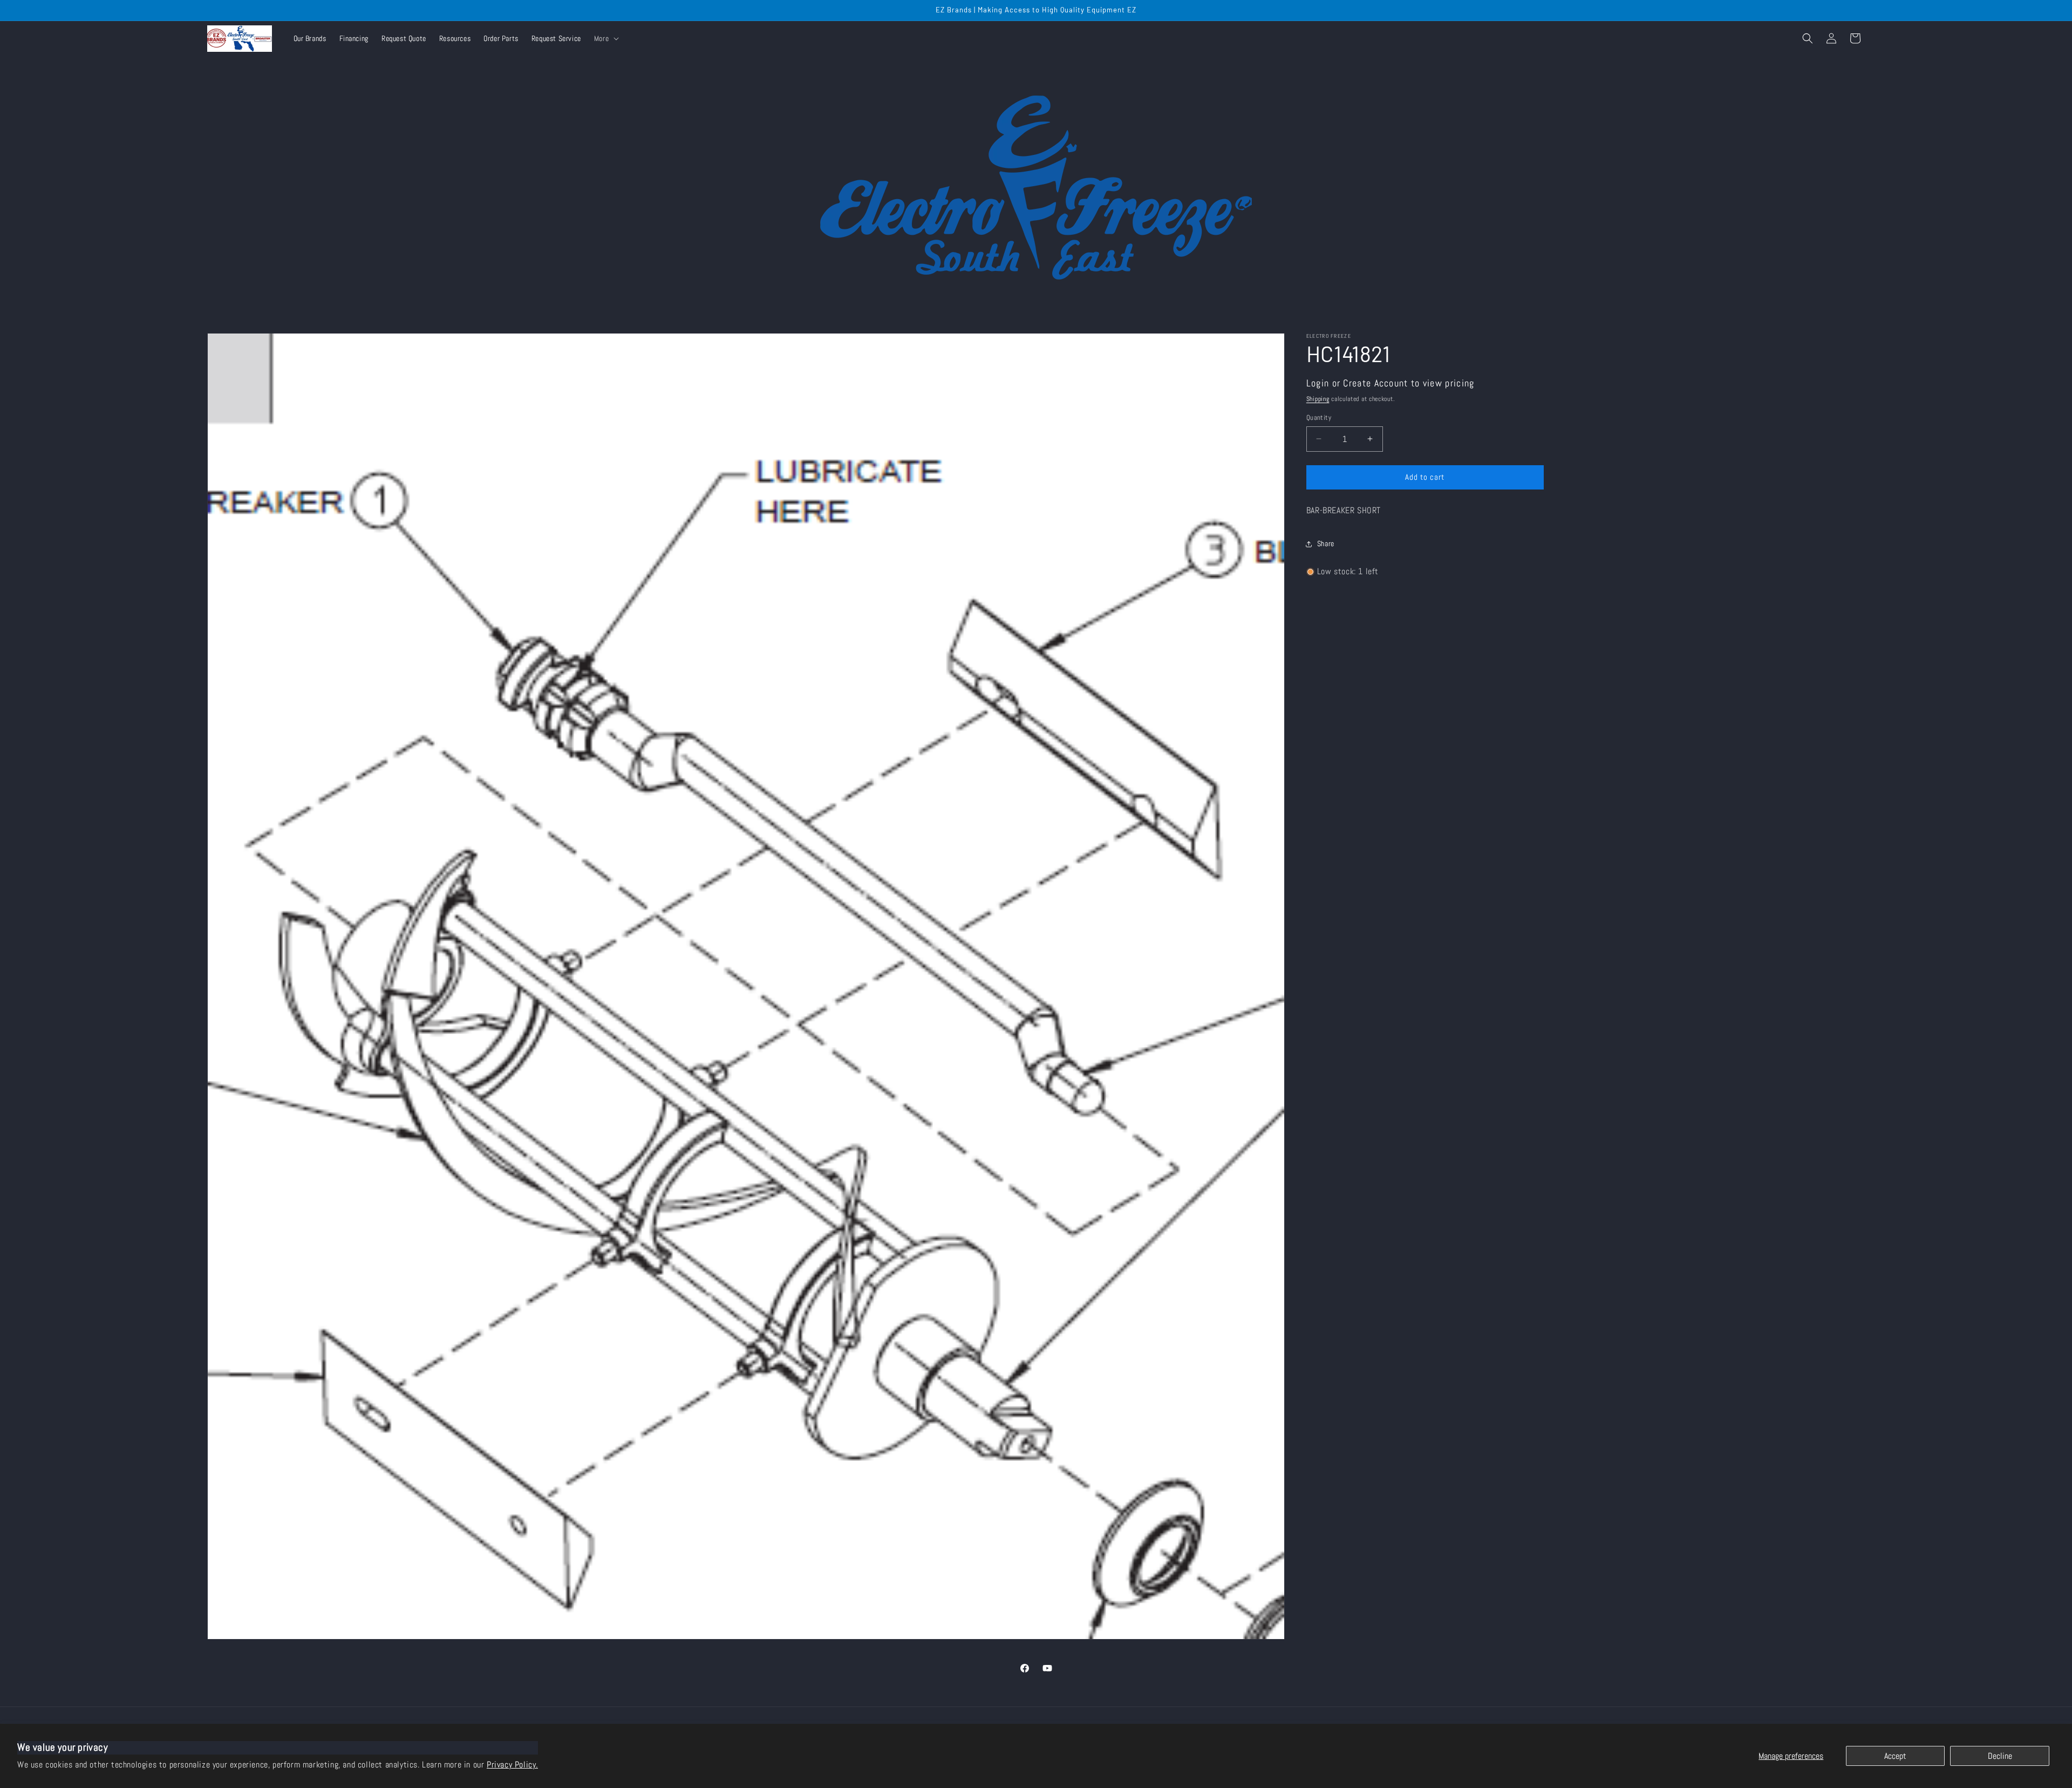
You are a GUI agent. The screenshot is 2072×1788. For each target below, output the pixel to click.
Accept (1895, 1756)
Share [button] (1326, 543)
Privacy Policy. (512, 1765)
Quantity (1319, 417)
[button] (605, 38)
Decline (2000, 1756)
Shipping (1318, 399)
